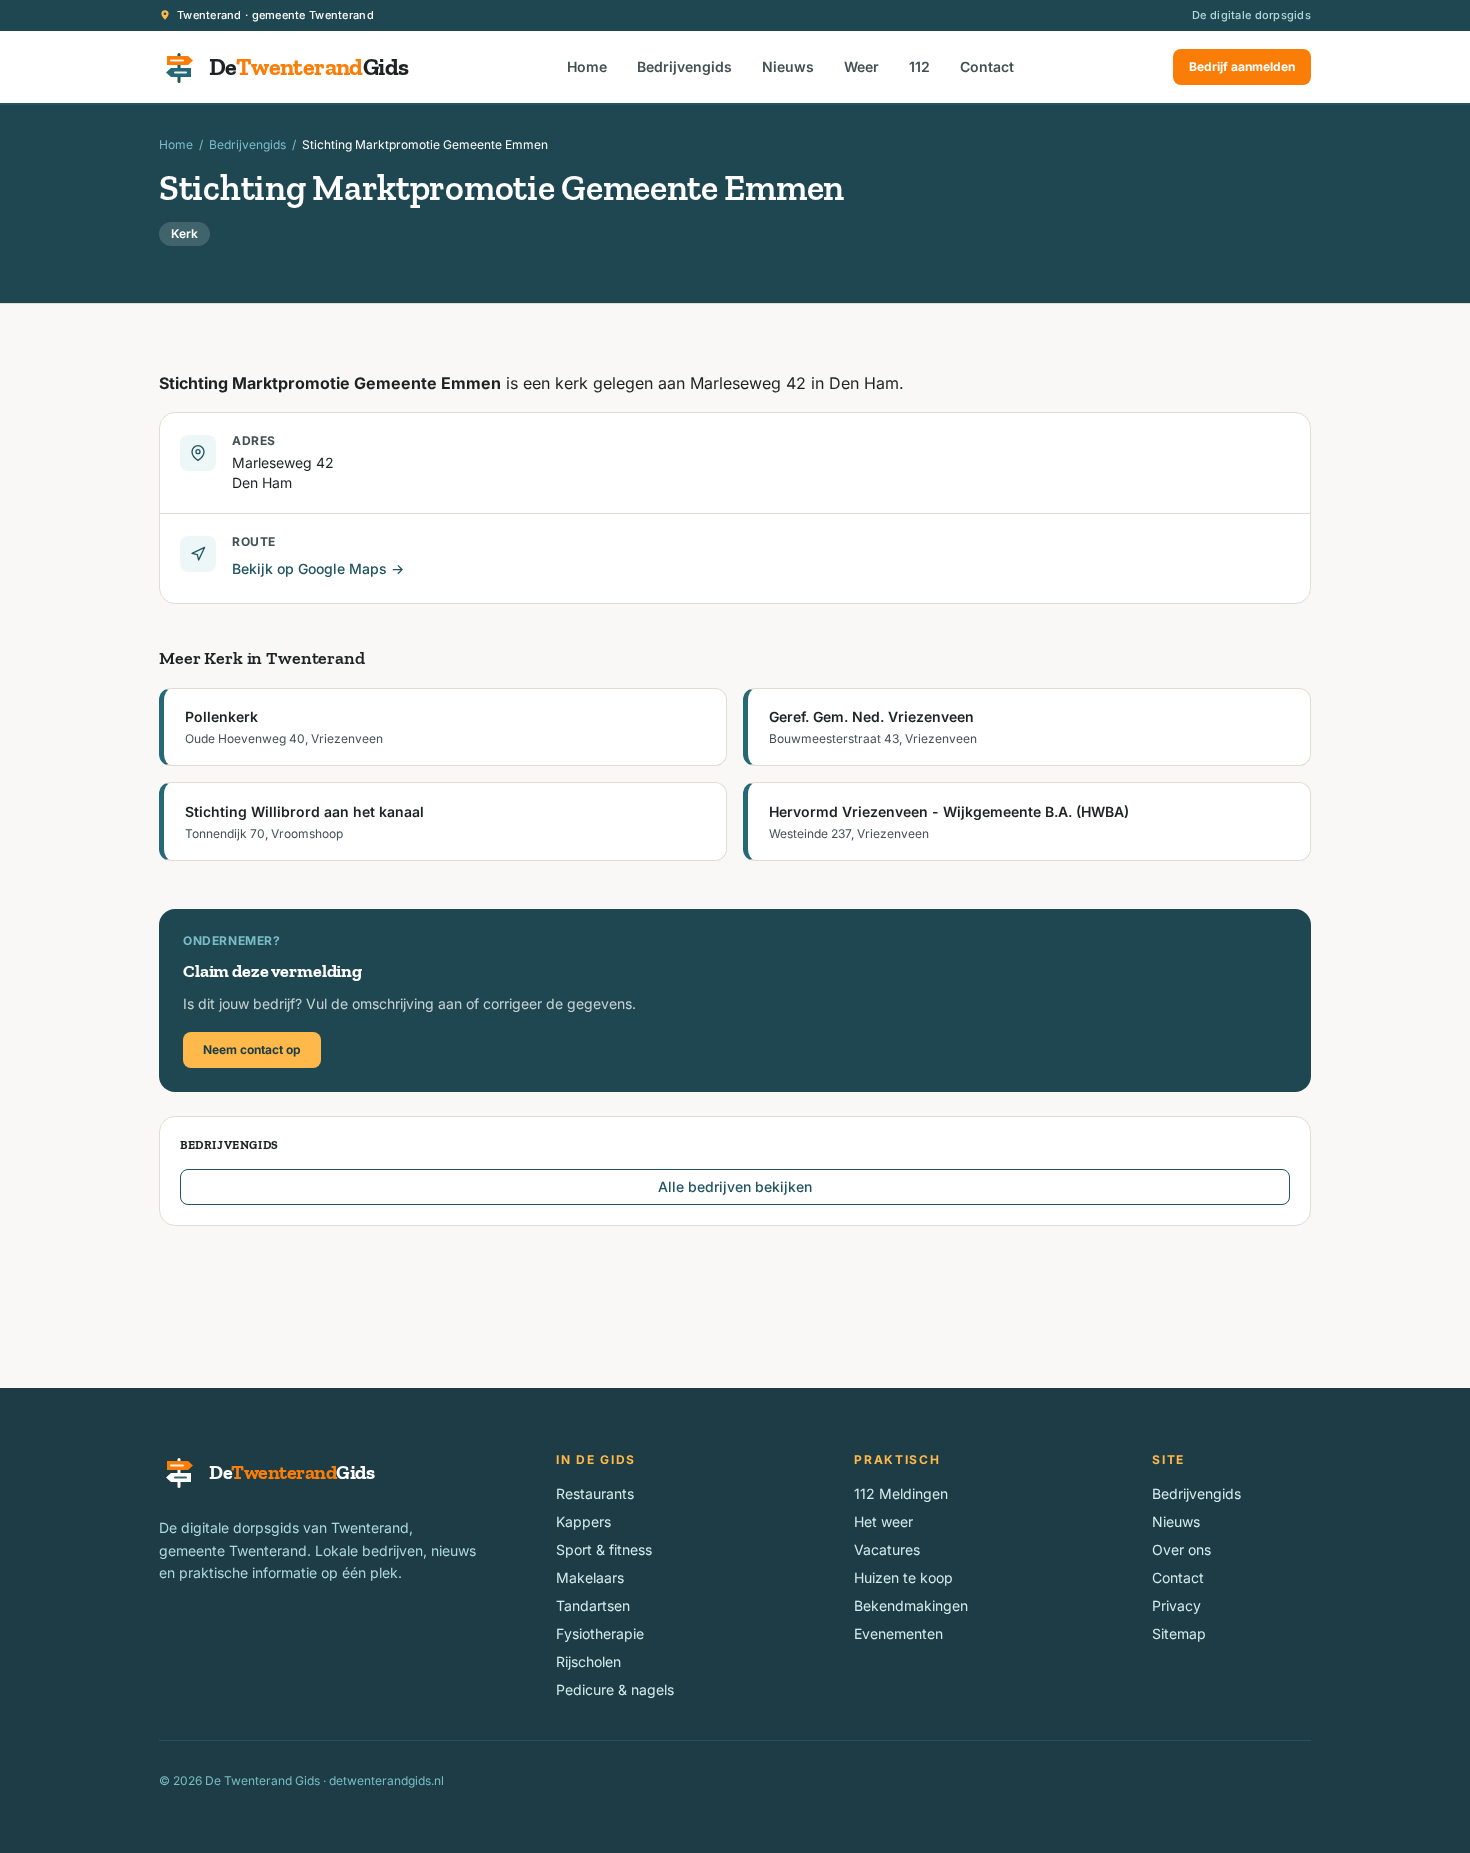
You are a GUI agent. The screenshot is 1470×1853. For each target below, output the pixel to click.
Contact (987, 66)
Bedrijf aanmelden (1242, 66)
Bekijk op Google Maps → (318, 568)
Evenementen (898, 1633)
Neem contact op (252, 1049)
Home (587, 66)
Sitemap (1179, 1633)
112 (919, 66)
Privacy (1176, 1605)
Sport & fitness (604, 1549)
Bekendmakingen (911, 1605)
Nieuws (788, 66)
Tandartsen (593, 1605)
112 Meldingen (901, 1493)
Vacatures (887, 1549)
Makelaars (590, 1577)
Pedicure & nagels (615, 1689)
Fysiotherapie (600, 1633)
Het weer (883, 1521)
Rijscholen (588, 1661)
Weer (861, 66)
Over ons (1181, 1549)
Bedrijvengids (684, 66)
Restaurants (595, 1493)
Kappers (583, 1521)
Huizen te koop (903, 1577)
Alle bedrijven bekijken (735, 1186)
